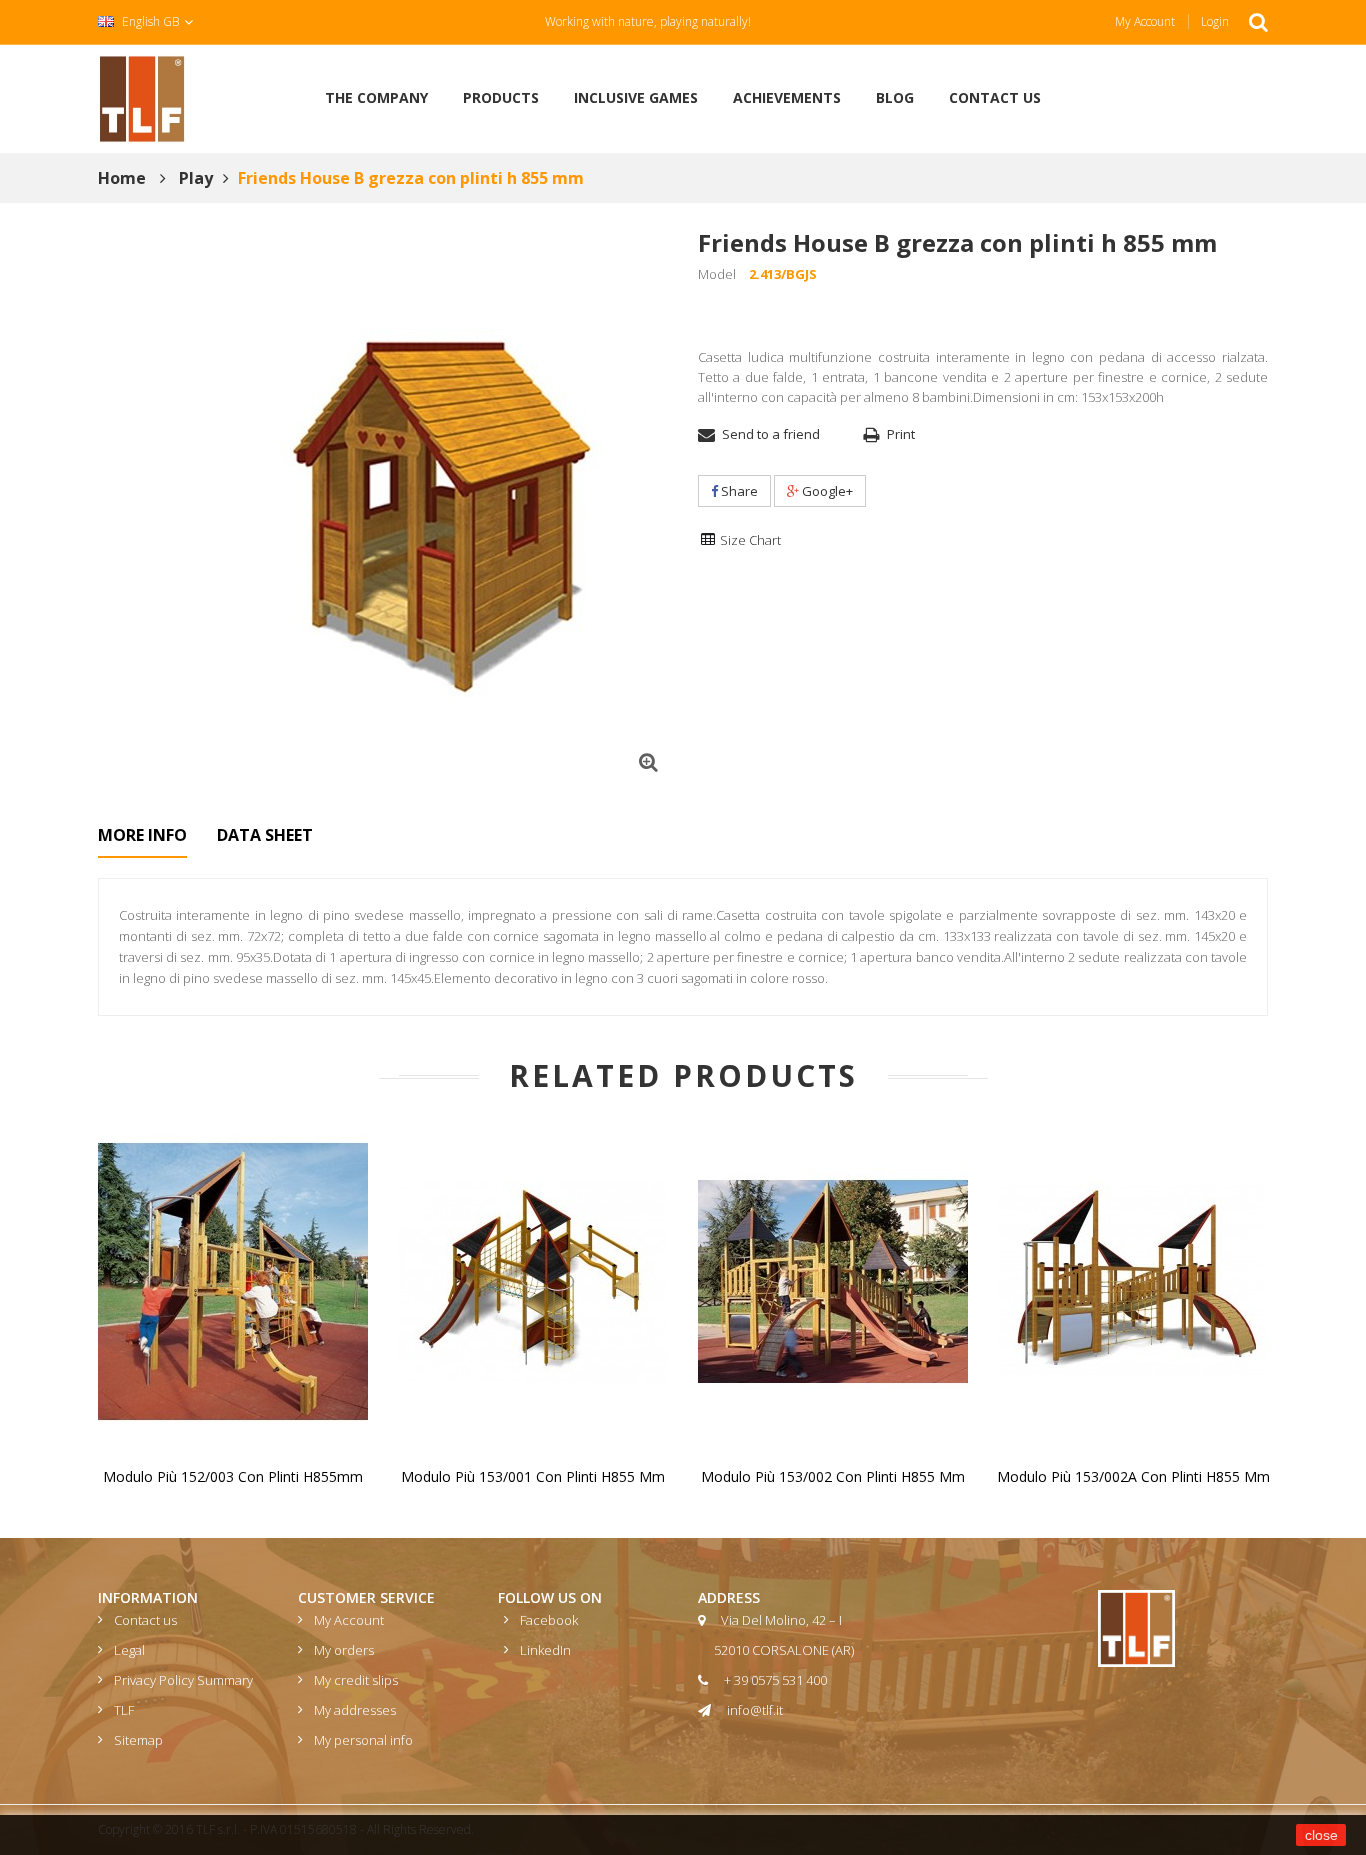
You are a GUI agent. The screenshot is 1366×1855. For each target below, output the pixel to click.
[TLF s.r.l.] (142, 97)
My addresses (355, 1710)
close (1321, 1835)
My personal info (363, 1740)
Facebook (549, 1620)
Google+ (826, 491)
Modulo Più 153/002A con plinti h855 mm (1133, 1476)
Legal (129, 1650)
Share (738, 491)
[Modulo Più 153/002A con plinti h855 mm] (1133, 1280)
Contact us (145, 1620)
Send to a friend (771, 434)
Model (717, 274)
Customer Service (366, 1597)
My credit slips (356, 1680)
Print (901, 434)
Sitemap (138, 1740)
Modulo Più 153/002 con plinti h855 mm (833, 1476)
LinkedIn (545, 1650)
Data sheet (265, 835)
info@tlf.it (755, 1710)
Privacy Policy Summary (183, 1680)
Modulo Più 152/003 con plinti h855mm (233, 1476)
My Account (1145, 21)
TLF (124, 1710)
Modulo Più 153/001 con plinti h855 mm (533, 1476)
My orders (344, 1650)
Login (1215, 21)
